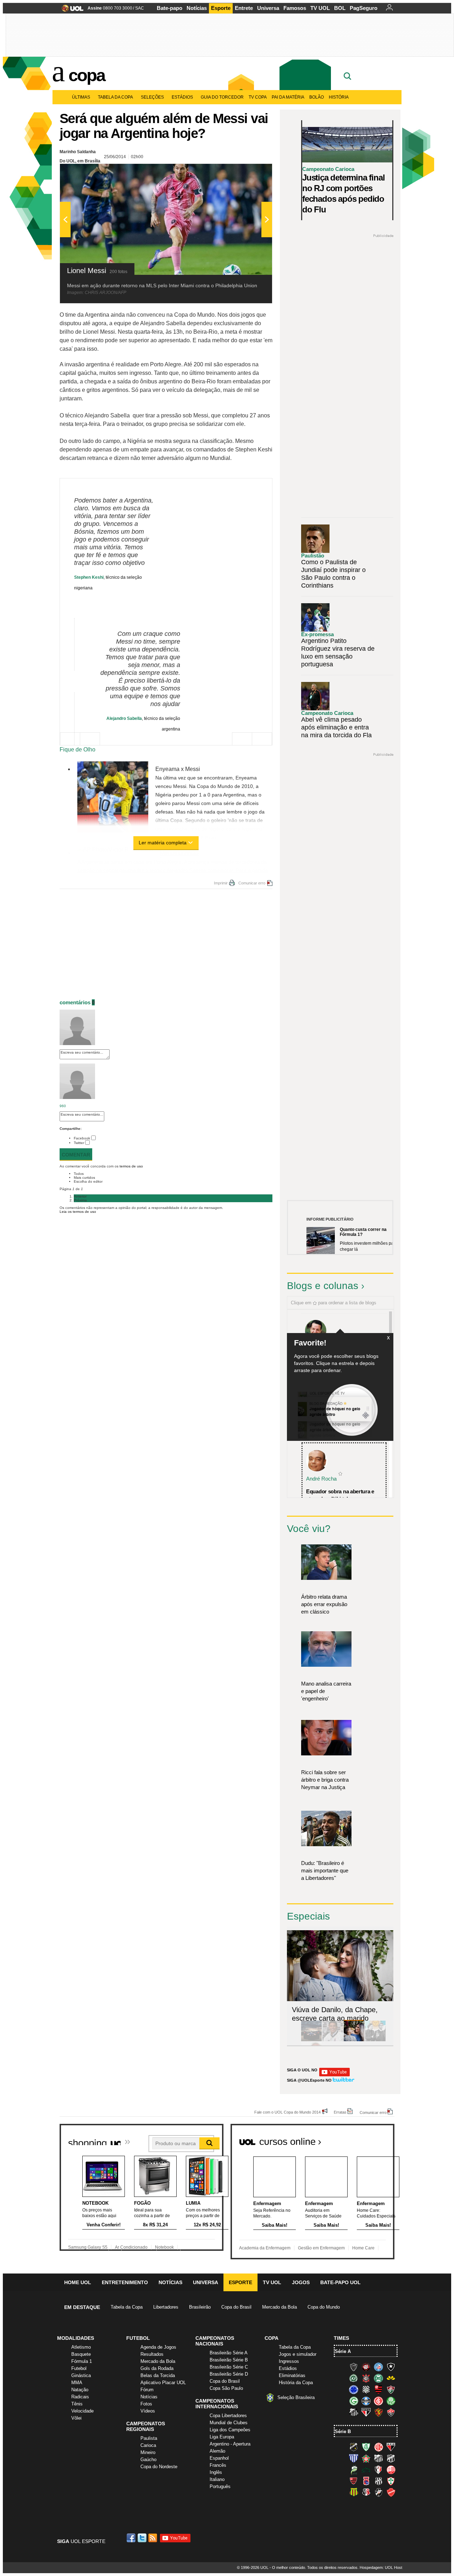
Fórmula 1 (82, 2361)
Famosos (295, 8)
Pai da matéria (288, 97)
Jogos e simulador (298, 2354)
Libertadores (166, 2307)
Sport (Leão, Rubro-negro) (378, 2412)
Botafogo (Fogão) (391, 2367)
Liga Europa (222, 2437)
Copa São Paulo (226, 2388)
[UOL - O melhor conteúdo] (70, 10)
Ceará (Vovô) (391, 2458)
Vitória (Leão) (391, 2412)
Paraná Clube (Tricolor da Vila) (366, 2481)
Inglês (216, 2472)
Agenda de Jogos (158, 2347)
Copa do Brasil (236, 2307)
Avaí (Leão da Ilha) (354, 2458)
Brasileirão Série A (229, 2353)
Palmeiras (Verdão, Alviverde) (391, 2401)
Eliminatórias (292, 2375)
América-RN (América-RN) (378, 2447)
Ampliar (249, 173)
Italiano (217, 2479)
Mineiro (148, 2452)
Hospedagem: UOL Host (381, 2567)
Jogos (301, 2282)
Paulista (149, 2438)
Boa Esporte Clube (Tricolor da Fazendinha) (366, 2458)
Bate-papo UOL (340, 2282)
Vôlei (76, 2418)
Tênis (77, 2404)
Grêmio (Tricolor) (366, 2401)
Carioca (148, 2445)
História (339, 97)
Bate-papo (170, 8)
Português (220, 2486)
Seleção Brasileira (296, 2397)
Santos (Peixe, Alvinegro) (354, 2412)
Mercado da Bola (279, 2307)
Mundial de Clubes (229, 2423)
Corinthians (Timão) (366, 2378)
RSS (153, 2538)
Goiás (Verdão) (354, 2401)
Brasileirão (200, 2307)
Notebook (164, 2247)
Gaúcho (148, 2460)
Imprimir (221, 883)
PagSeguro (364, 8)
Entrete (244, 8)
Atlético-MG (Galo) (354, 2367)
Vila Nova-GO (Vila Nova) (391, 2492)
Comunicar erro (252, 883)
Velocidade (82, 2411)
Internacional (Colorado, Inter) (378, 2401)
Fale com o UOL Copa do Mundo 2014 (287, 2112)
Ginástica (81, 2375)
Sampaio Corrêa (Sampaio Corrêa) (354, 2492)
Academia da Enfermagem (265, 2248)
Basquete (81, 2354)
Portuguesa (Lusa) (391, 2481)
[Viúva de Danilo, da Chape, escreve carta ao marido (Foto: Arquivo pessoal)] (354, 2040)
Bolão (317, 97)
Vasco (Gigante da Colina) (378, 2492)
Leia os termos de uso (78, 1212)
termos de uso (131, 1166)
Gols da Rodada (157, 2368)
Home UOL (78, 2282)
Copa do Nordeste (159, 2467)
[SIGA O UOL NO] (334, 2075)
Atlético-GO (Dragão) (391, 2447)
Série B (343, 2431)
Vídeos (148, 2411)
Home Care (363, 2248)
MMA (77, 2383)
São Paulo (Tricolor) (366, 2412)
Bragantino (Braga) (378, 2458)
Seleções (152, 97)
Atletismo (81, 2347)
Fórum (147, 2390)
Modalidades (76, 2338)
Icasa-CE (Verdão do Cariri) (366, 2470)
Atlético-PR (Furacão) (366, 2367)
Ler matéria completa (163, 843)
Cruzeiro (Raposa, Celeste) (354, 2389)
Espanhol (219, 2458)
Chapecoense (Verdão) (354, 2378)
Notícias (197, 8)
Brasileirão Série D (229, 2374)
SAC (140, 8)
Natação (80, 2390)
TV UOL (320, 8)
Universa (268, 8)
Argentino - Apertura (230, 2444)
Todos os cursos (370, 2139)
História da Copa (296, 2383)
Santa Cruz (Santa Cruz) (366, 2492)
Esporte (221, 8)
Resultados (152, 2354)
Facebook (82, 1138)
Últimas (81, 97)
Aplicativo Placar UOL (163, 2383)
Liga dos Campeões (230, 2430)
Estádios (182, 97)
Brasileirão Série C (229, 2367)
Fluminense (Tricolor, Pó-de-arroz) (391, 2389)
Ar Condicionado (131, 2247)
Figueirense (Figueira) (366, 2389)
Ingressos (289, 2361)
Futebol (79, 2368)
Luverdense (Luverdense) (354, 2470)
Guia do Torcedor (222, 97)
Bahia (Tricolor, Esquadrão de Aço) (378, 2367)
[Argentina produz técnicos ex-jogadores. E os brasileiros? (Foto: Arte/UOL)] (375, 2040)
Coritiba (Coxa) (378, 2378)
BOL (340, 8)
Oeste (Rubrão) (354, 2481)
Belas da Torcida (158, 2375)
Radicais (80, 2397)
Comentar (76, 1155)
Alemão (217, 2451)
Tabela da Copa (115, 97)
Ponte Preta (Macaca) (378, 2481)
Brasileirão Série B (229, 2360)
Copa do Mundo (324, 2307)
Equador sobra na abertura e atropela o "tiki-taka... (340, 1495)
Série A (343, 2351)
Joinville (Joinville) (378, 2470)
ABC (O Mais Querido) (354, 2447)
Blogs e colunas (323, 1286)
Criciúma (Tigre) (391, 2378)
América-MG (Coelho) (366, 2447)
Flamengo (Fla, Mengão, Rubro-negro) (378, 2389)
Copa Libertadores (228, 2416)
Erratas (340, 2112)
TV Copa (258, 97)
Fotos (146, 2404)
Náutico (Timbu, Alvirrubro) (391, 2470)
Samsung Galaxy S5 (88, 2247)
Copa (87, 75)
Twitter (79, 1143)
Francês (218, 2465)
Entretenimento (125, 2282)
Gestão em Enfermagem (321, 2248)
